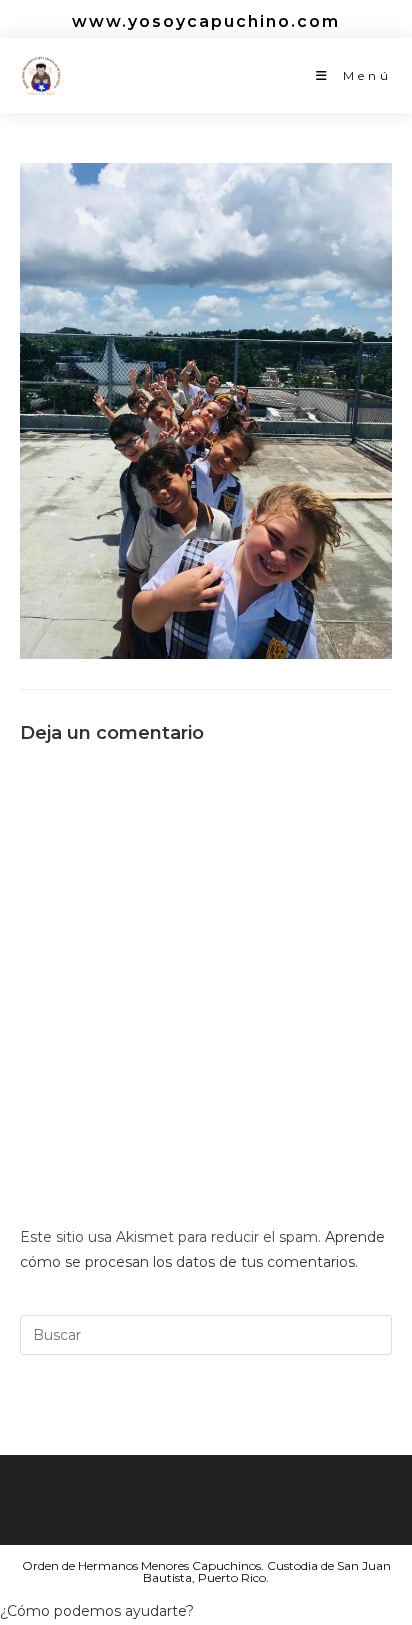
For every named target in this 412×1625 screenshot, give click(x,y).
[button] (97, 1611)
